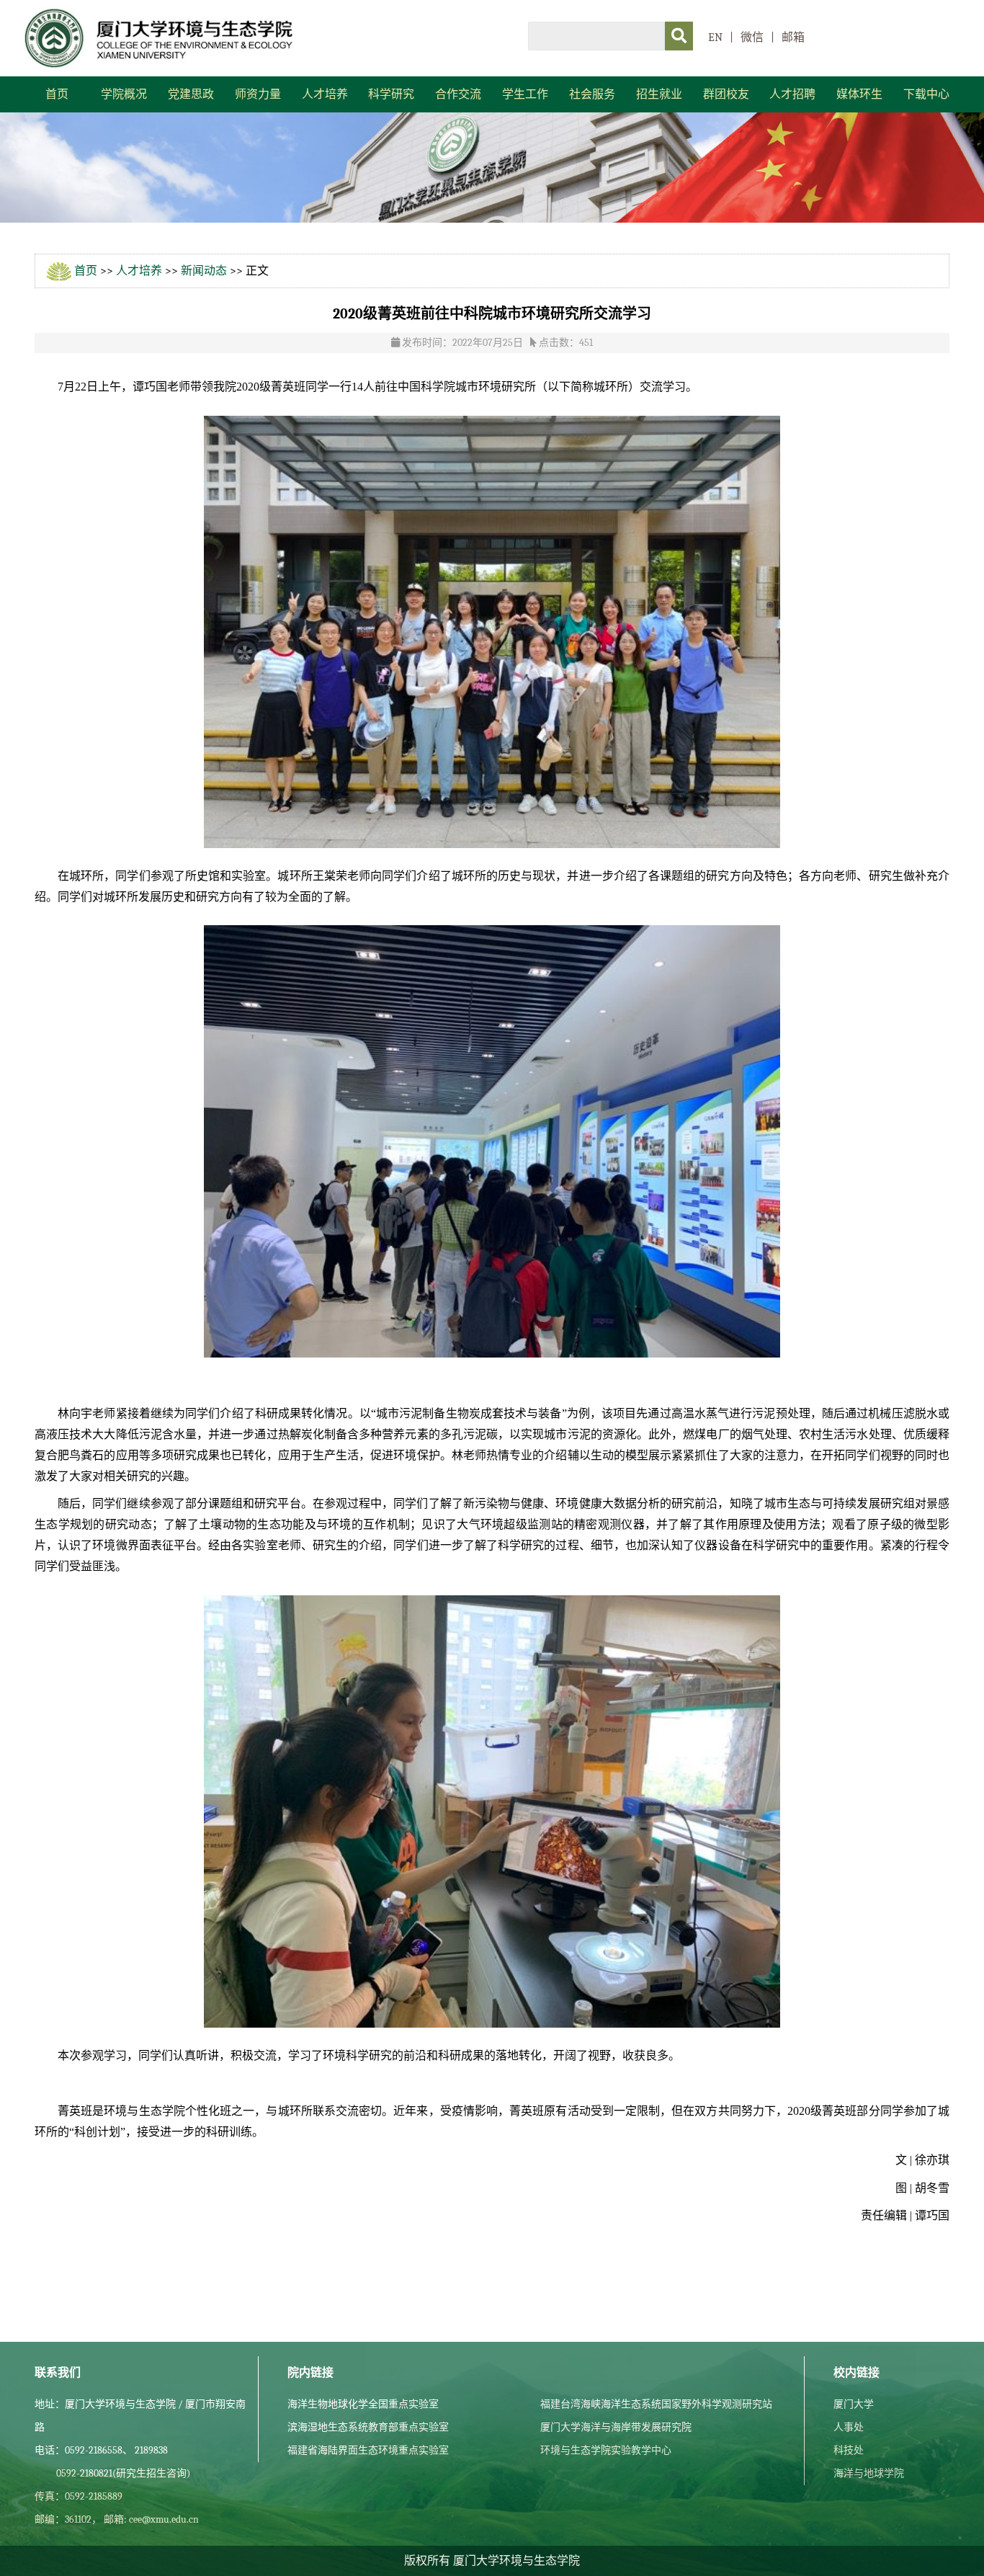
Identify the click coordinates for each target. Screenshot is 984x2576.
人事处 (849, 2427)
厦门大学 (854, 2404)
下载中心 (926, 94)
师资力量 (258, 94)
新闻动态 (204, 271)
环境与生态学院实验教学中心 (606, 2450)
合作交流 (458, 94)
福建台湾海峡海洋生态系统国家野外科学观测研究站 (656, 2404)
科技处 (849, 2450)
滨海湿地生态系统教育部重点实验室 (368, 2427)
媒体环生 (859, 94)
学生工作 (525, 94)
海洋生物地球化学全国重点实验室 (363, 2404)
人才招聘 (792, 94)
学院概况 (124, 94)
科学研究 (391, 94)
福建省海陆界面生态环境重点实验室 (368, 2450)
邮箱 (793, 37)
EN (715, 37)
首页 (57, 94)
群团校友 (726, 94)
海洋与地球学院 (869, 2473)
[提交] (679, 36)
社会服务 (592, 94)
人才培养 (325, 94)
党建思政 (191, 94)
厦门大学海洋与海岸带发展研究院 (616, 2427)
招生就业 (659, 94)
